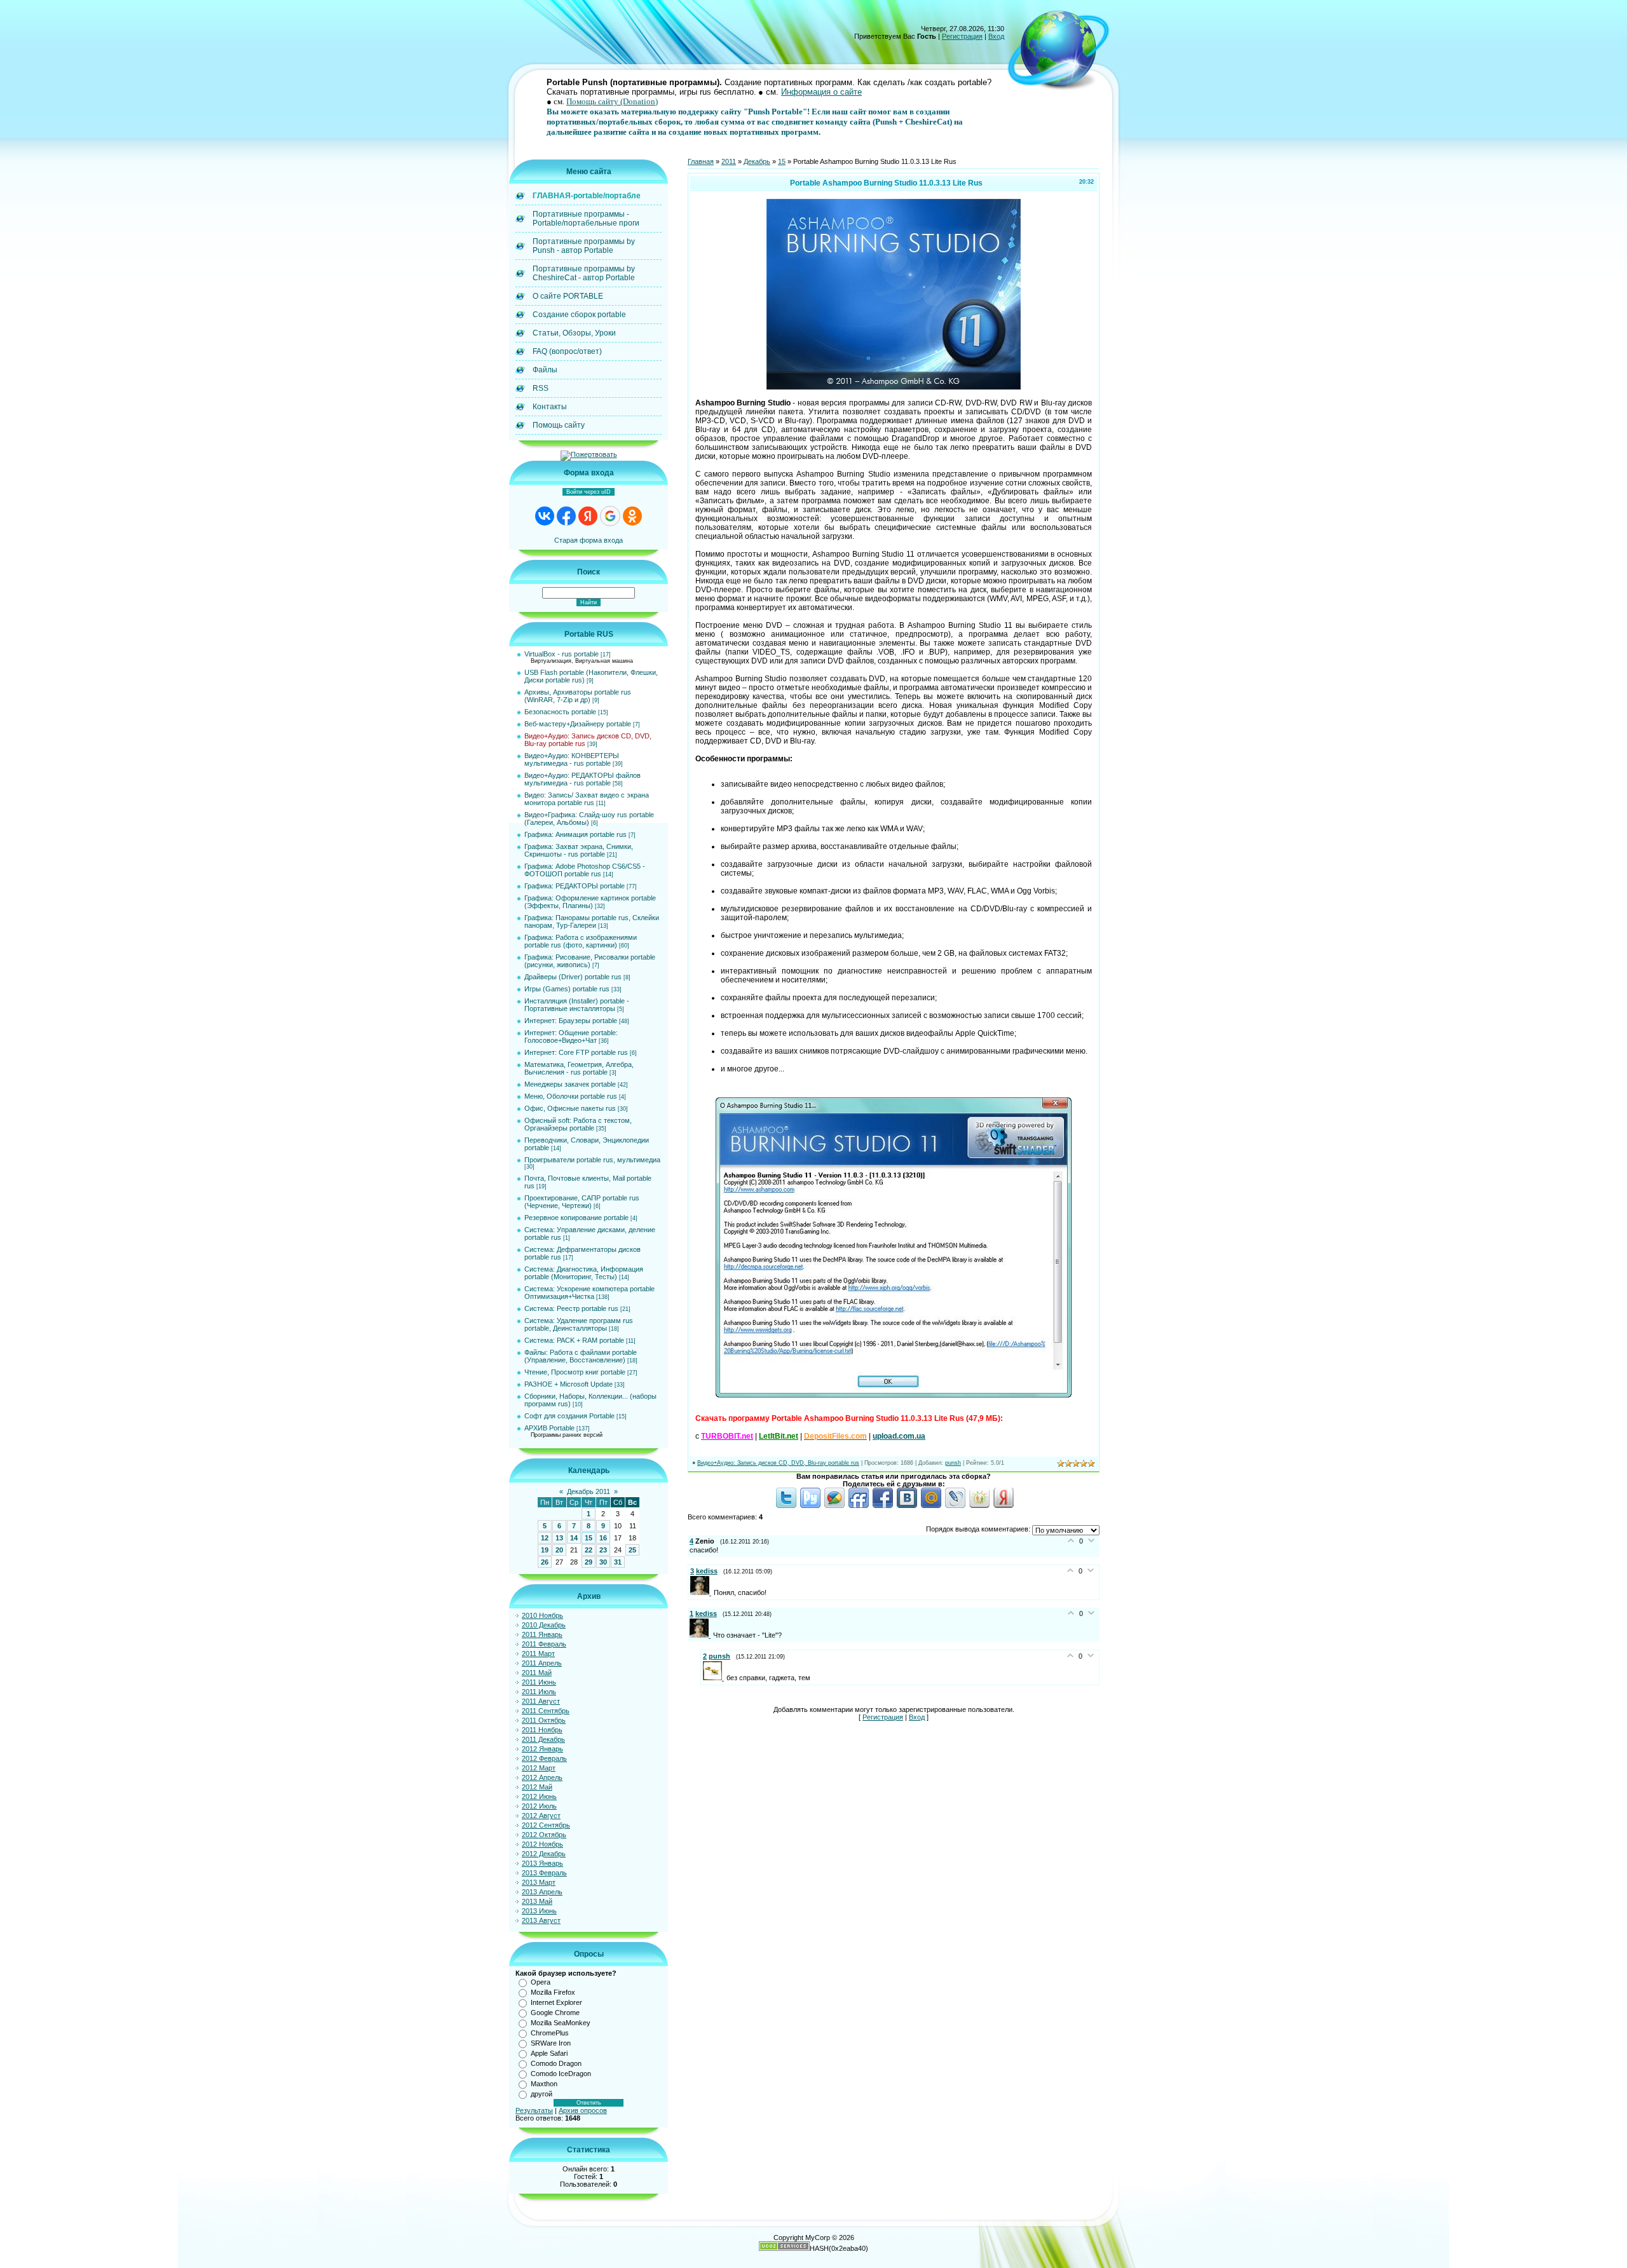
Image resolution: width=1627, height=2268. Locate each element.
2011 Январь (542, 1634)
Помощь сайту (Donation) (612, 101)
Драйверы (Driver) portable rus (573, 977)
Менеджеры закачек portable (570, 1084)
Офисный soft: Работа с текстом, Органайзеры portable (578, 1124)
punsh (953, 1463)
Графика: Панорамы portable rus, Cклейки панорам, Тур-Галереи (592, 921)
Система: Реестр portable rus (571, 1308)
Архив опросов (583, 2110)
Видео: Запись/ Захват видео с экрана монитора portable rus (587, 799)
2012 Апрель (542, 1777)
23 (603, 1550)
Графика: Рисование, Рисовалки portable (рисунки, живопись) (590, 961)
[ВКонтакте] (907, 1505)
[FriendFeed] (859, 1505)
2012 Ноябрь (542, 1844)
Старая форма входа (589, 540)
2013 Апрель (542, 1892)
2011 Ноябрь (542, 1730)
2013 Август (541, 1920)
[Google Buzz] (834, 1505)
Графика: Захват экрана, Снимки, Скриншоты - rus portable (579, 850)
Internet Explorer (556, 2002)
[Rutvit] (810, 1505)
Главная (701, 161)
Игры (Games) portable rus (567, 989)
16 (603, 1538)
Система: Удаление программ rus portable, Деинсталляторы (579, 1324)
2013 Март (539, 1882)
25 (632, 1550)
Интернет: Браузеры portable (571, 1021)
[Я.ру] (1004, 1505)
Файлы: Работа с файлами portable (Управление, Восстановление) (581, 1356)
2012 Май (537, 1787)
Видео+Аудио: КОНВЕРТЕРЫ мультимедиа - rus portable (572, 759)
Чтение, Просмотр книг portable (575, 1372)
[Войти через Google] (610, 516)
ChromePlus (550, 2033)
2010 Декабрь (544, 1625)
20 (559, 1550)
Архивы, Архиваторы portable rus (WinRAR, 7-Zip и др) (578, 696)
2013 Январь (542, 1863)
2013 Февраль (544, 1873)
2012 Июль (539, 1806)
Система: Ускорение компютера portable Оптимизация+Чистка (589, 1293)
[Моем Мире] (931, 1505)
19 (545, 1550)
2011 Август (541, 1701)
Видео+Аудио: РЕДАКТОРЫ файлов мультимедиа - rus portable (582, 779)
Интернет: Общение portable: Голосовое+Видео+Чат (571, 1036)
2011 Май (537, 1673)
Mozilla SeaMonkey (561, 2023)
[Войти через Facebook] (566, 516)
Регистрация (962, 36)
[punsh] (715, 1678)
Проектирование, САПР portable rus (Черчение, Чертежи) (582, 1202)
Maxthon (544, 2084)
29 (589, 1562)
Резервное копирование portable (576, 1218)
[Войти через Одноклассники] (632, 516)
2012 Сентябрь (546, 1825)
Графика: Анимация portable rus (575, 834)
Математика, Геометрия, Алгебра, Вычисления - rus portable (579, 1068)
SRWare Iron (551, 2043)
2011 (729, 161)
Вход (996, 36)
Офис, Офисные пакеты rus (570, 1108)
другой (541, 2094)
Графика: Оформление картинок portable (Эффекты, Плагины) (590, 902)
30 (603, 1562)
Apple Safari (549, 2053)
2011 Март (538, 1653)
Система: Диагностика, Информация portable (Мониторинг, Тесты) (584, 1273)
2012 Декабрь (544, 1854)
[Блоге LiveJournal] (955, 1505)
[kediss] (702, 1592)
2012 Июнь (539, 1796)
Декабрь (757, 161)
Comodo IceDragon (561, 2074)
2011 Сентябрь (546, 1711)
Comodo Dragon (556, 2063)
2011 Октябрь (544, 1720)
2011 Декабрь (543, 1739)
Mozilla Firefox (553, 1992)
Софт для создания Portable (569, 1416)
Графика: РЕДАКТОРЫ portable (575, 886)
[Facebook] (883, 1505)
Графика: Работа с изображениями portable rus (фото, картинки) (581, 941)
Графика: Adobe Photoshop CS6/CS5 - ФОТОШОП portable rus (585, 870)
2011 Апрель (542, 1663)
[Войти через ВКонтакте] (545, 516)
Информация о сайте (821, 92)
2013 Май (537, 1901)
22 (589, 1550)
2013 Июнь (539, 1911)
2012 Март (539, 1768)
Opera (541, 1982)
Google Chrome (555, 2013)
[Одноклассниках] (979, 1505)
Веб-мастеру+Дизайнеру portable (578, 724)
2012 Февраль (544, 1758)
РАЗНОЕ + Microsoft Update (568, 1384)
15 (589, 1538)
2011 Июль (539, 1692)
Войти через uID (589, 492)
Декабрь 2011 (589, 1491)
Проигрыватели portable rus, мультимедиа (592, 1160)
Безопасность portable (560, 712)
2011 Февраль (544, 1644)
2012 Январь (542, 1749)
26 (545, 1562)
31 (618, 1562)
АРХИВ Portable (549, 1428)
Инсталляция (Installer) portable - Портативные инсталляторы (577, 1005)
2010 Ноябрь (542, 1615)
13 (559, 1538)
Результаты (534, 2110)
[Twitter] (786, 1505)
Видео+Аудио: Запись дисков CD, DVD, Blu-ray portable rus (778, 1463)
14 (574, 1538)
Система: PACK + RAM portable (574, 1340)
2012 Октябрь (544, 1835)
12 (545, 1538)
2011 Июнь (539, 1682)
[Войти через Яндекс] (588, 516)
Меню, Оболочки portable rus (571, 1096)
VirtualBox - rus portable (562, 654)
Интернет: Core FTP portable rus (576, 1052)
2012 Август (541, 1816)
